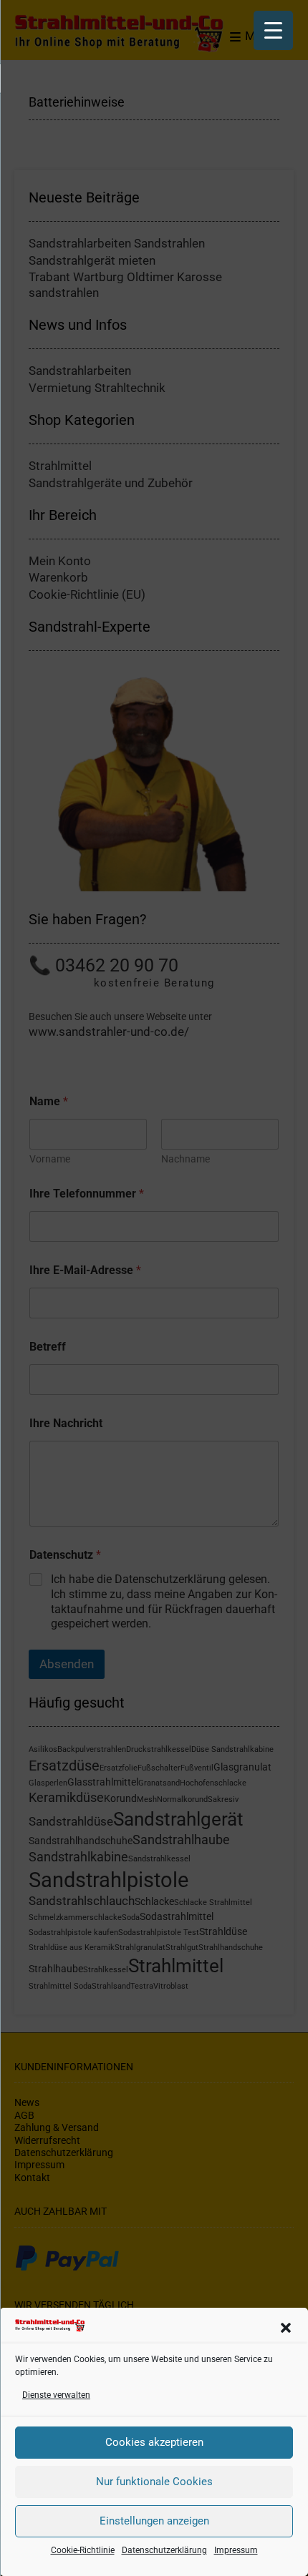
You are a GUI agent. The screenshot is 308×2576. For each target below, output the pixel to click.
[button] (286, 2328)
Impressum (236, 2550)
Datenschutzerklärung (164, 2550)
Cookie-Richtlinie (83, 2550)
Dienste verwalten (56, 2395)
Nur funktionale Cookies (154, 2482)
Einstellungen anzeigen (154, 2521)
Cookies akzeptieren (154, 2442)
